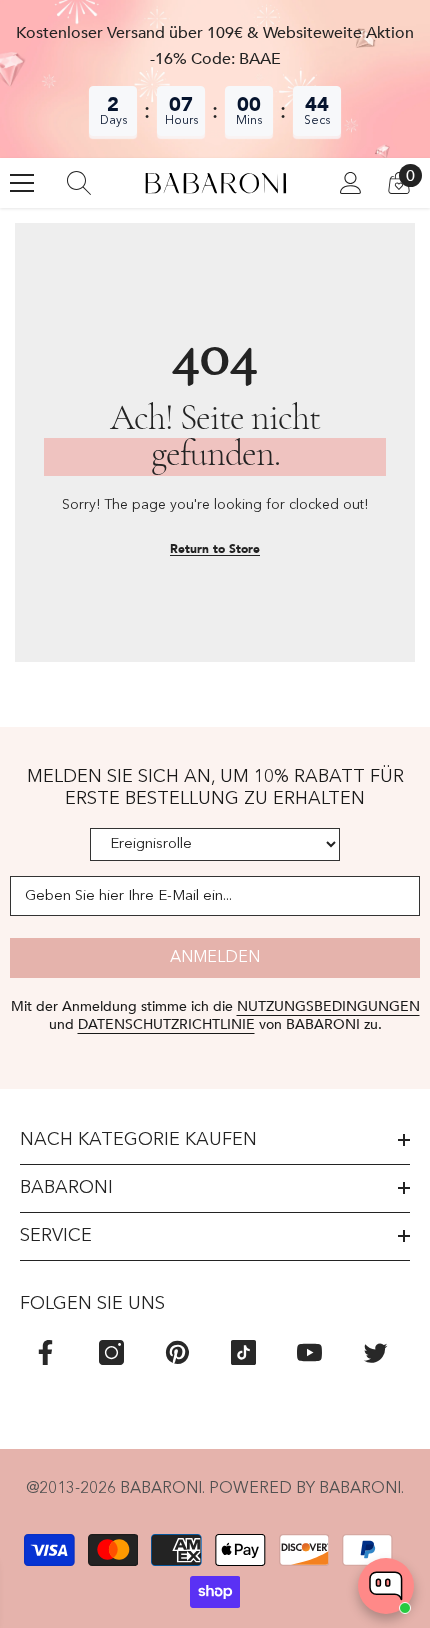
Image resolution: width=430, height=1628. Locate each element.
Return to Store (215, 549)
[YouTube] (309, 1352)
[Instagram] (111, 1352)
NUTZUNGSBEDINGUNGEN (328, 1006)
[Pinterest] (177, 1352)
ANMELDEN (215, 958)
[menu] (22, 183)
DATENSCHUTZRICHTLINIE (166, 1024)
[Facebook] (45, 1352)
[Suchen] (79, 183)
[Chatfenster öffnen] (386, 1586)
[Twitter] (375, 1352)
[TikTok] (243, 1352)
